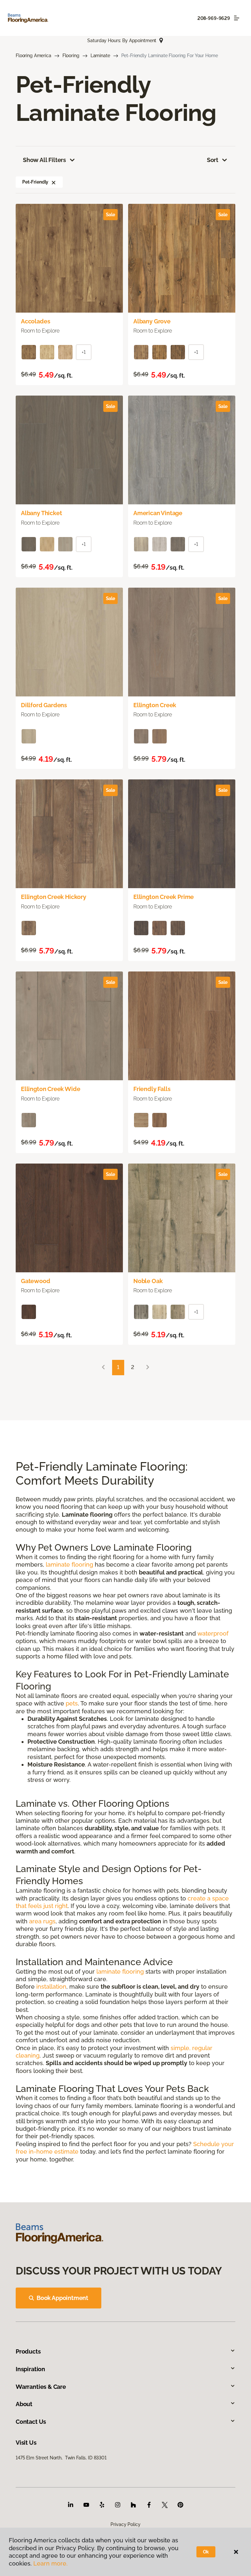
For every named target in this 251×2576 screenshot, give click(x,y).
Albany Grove (152, 321)
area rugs (42, 1921)
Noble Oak (148, 1281)
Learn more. (50, 2563)
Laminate (100, 56)
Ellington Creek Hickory (54, 897)
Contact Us (31, 2422)
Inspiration (30, 2369)
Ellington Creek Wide (50, 1089)
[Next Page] (148, 1368)
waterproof (213, 1633)
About (24, 2404)
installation (51, 1987)
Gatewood (36, 1281)
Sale (110, 215)
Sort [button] (213, 160)
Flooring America (33, 56)
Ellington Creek (155, 705)
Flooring (71, 56)
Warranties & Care (41, 2387)
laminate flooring (69, 1565)
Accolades (35, 321)
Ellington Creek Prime (164, 897)
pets (72, 1703)
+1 (84, 352)
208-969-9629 (214, 18)
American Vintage (158, 513)
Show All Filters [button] (44, 160)
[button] (54, 182)
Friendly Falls (152, 1089)
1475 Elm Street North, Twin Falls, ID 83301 (61, 2458)
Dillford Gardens (44, 705)
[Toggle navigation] (237, 18)
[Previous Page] (103, 1368)
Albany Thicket (41, 513)
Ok (206, 2552)
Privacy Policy (125, 2524)
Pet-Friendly (35, 182)
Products (28, 2351)
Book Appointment (62, 2298)
